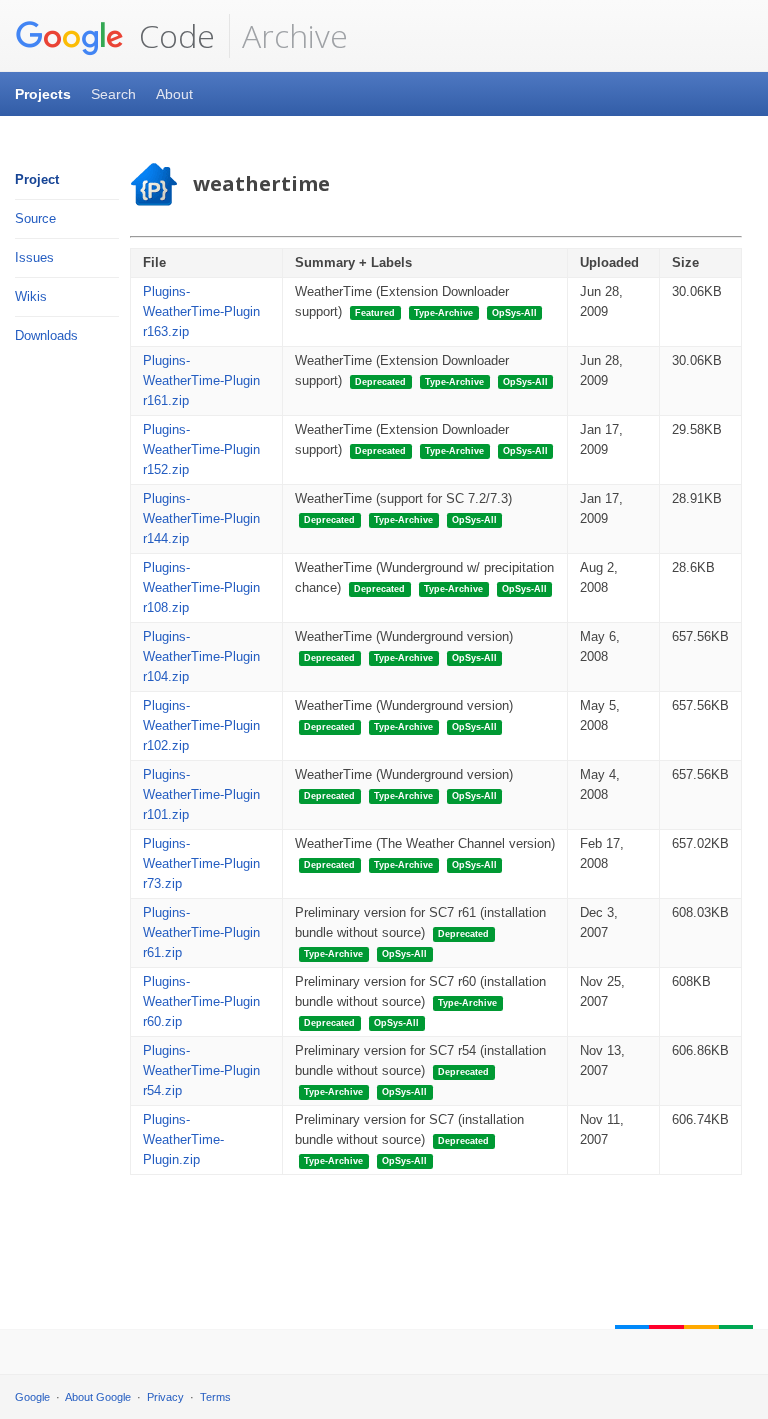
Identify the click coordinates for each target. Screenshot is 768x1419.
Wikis (31, 296)
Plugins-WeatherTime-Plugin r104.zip (201, 656)
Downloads (46, 335)
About (174, 94)
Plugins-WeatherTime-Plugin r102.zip (201, 725)
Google (32, 1397)
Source (35, 218)
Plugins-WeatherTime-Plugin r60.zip (201, 1001)
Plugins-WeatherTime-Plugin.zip (183, 1139)
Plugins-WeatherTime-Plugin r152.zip (201, 449)
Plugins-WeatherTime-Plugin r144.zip (201, 518)
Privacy (165, 1397)
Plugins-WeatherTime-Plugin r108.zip (201, 587)
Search (113, 94)
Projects (43, 94)
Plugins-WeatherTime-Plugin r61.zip (201, 932)
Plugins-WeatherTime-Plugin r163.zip (201, 311)
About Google (98, 1397)
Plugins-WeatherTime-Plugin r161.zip (201, 380)
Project (37, 179)
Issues (34, 257)
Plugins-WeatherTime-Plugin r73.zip (201, 863)
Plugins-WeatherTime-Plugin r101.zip (201, 794)
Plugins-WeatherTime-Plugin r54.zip (201, 1070)
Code (173, 35)
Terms (215, 1397)
